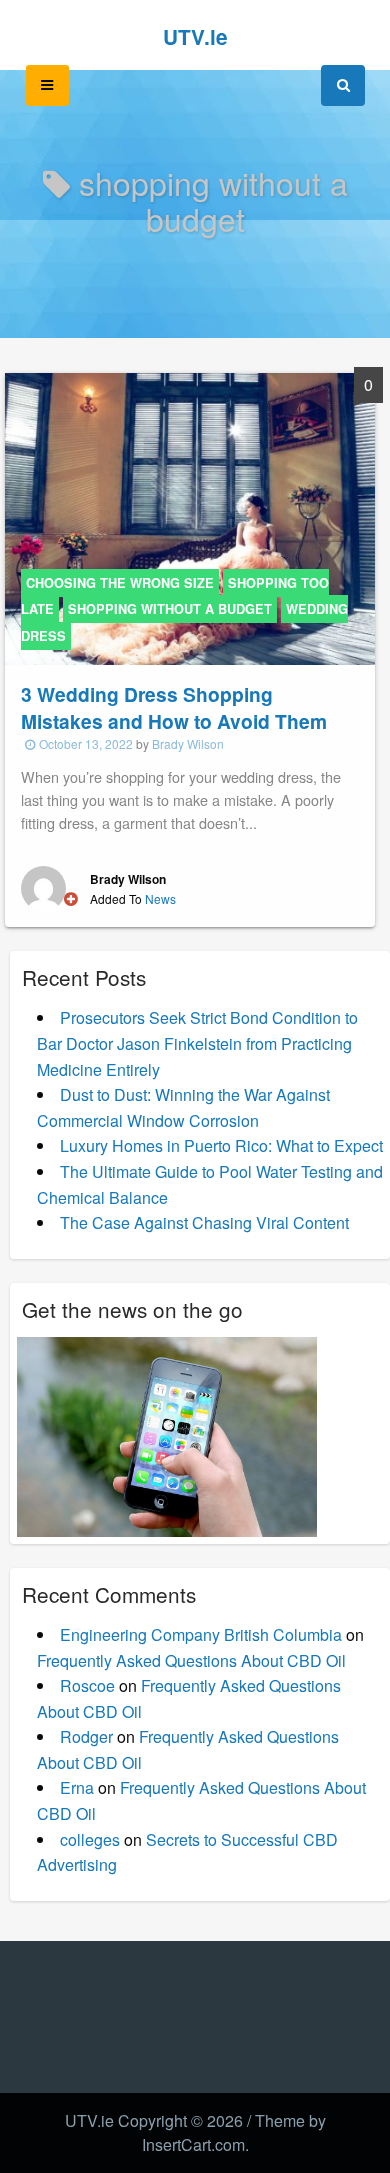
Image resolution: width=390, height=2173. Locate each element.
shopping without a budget (170, 609)
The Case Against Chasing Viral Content (204, 1222)
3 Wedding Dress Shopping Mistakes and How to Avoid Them (174, 707)
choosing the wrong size (120, 583)
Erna (77, 1787)
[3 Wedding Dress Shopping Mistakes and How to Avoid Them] (190, 516)
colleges (90, 1839)
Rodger (86, 1736)
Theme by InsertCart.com (234, 2132)
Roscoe (87, 1685)
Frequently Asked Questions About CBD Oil (191, 1660)
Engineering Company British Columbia (201, 1634)
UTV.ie (195, 36)
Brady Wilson (188, 743)
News (160, 898)
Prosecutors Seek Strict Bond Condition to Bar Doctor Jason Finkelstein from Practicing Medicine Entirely (197, 1043)
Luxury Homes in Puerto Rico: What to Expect (221, 1145)
